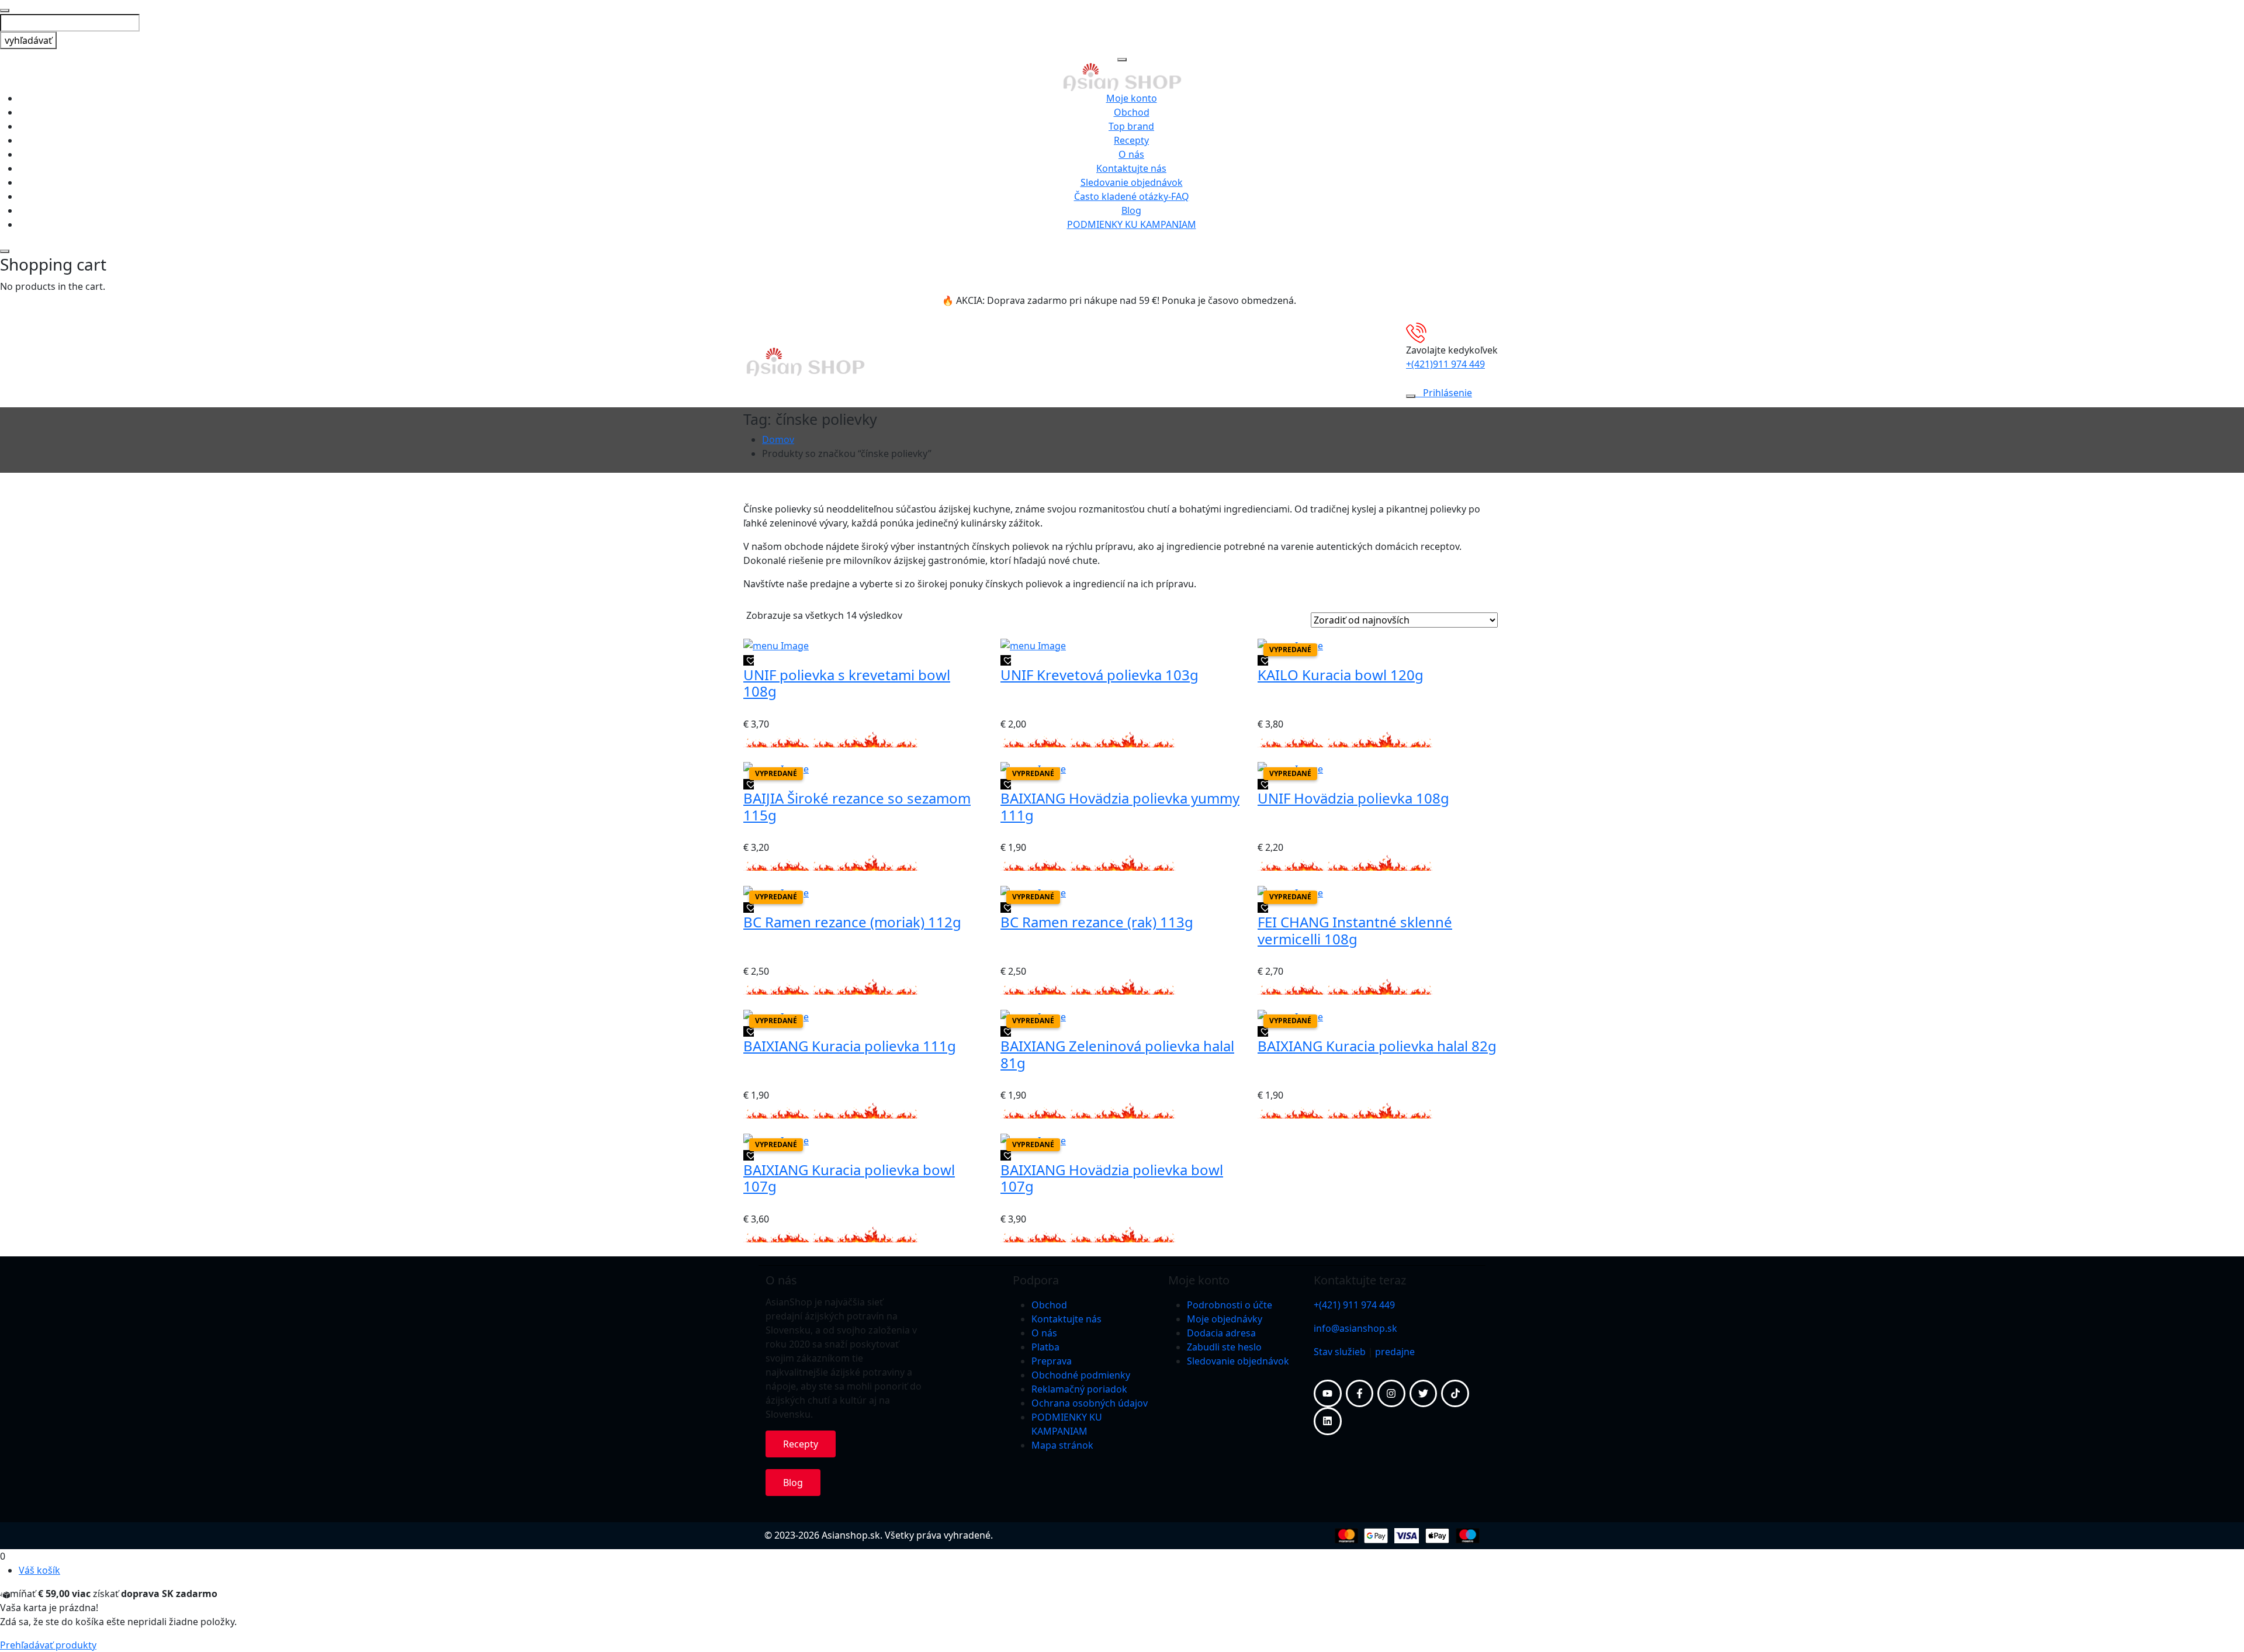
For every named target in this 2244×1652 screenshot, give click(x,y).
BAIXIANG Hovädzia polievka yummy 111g (1120, 806)
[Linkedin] (1328, 1421)
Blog (1131, 210)
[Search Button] (1411, 396)
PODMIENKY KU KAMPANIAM (1132, 224)
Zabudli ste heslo (1224, 1347)
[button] (749, 660)
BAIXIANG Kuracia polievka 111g (850, 1046)
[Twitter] (1424, 1394)
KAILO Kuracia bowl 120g (1341, 675)
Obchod (1132, 112)
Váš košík (39, 1570)
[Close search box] (5, 11)
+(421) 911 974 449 (1354, 1305)
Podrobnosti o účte (1230, 1305)
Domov (778, 439)
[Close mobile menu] (1122, 60)
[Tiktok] (1455, 1394)
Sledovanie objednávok (1132, 182)
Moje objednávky (1225, 1319)
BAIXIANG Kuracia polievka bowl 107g (849, 1178)
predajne (1395, 1352)
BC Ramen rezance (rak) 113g (1097, 922)
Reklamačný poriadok (1079, 1389)
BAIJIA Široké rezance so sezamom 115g (857, 806)
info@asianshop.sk (1355, 1328)
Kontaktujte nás (1131, 168)
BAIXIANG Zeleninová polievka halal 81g (1117, 1054)
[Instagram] (1391, 1394)
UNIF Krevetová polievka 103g (1100, 675)
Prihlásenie (1447, 393)
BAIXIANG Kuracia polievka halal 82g (1377, 1046)
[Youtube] (1328, 1394)
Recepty (1131, 140)
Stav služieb (1340, 1352)
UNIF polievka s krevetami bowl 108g (847, 683)
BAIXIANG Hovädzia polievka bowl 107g (1112, 1178)
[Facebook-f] (1360, 1394)
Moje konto (1132, 98)
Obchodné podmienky (1081, 1375)
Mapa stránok (1062, 1445)
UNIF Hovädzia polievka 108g (1353, 798)
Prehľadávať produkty (48, 1645)
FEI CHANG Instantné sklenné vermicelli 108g (1355, 930)
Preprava (1052, 1361)
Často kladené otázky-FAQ (1132, 196)
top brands (1144, 362)
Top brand (1131, 126)
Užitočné (960, 362)
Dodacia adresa (1221, 1333)
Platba (1045, 1347)
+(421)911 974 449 (1445, 364)
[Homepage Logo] (1122, 76)
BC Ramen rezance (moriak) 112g (852, 922)
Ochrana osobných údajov (1090, 1403)
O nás (1131, 154)
